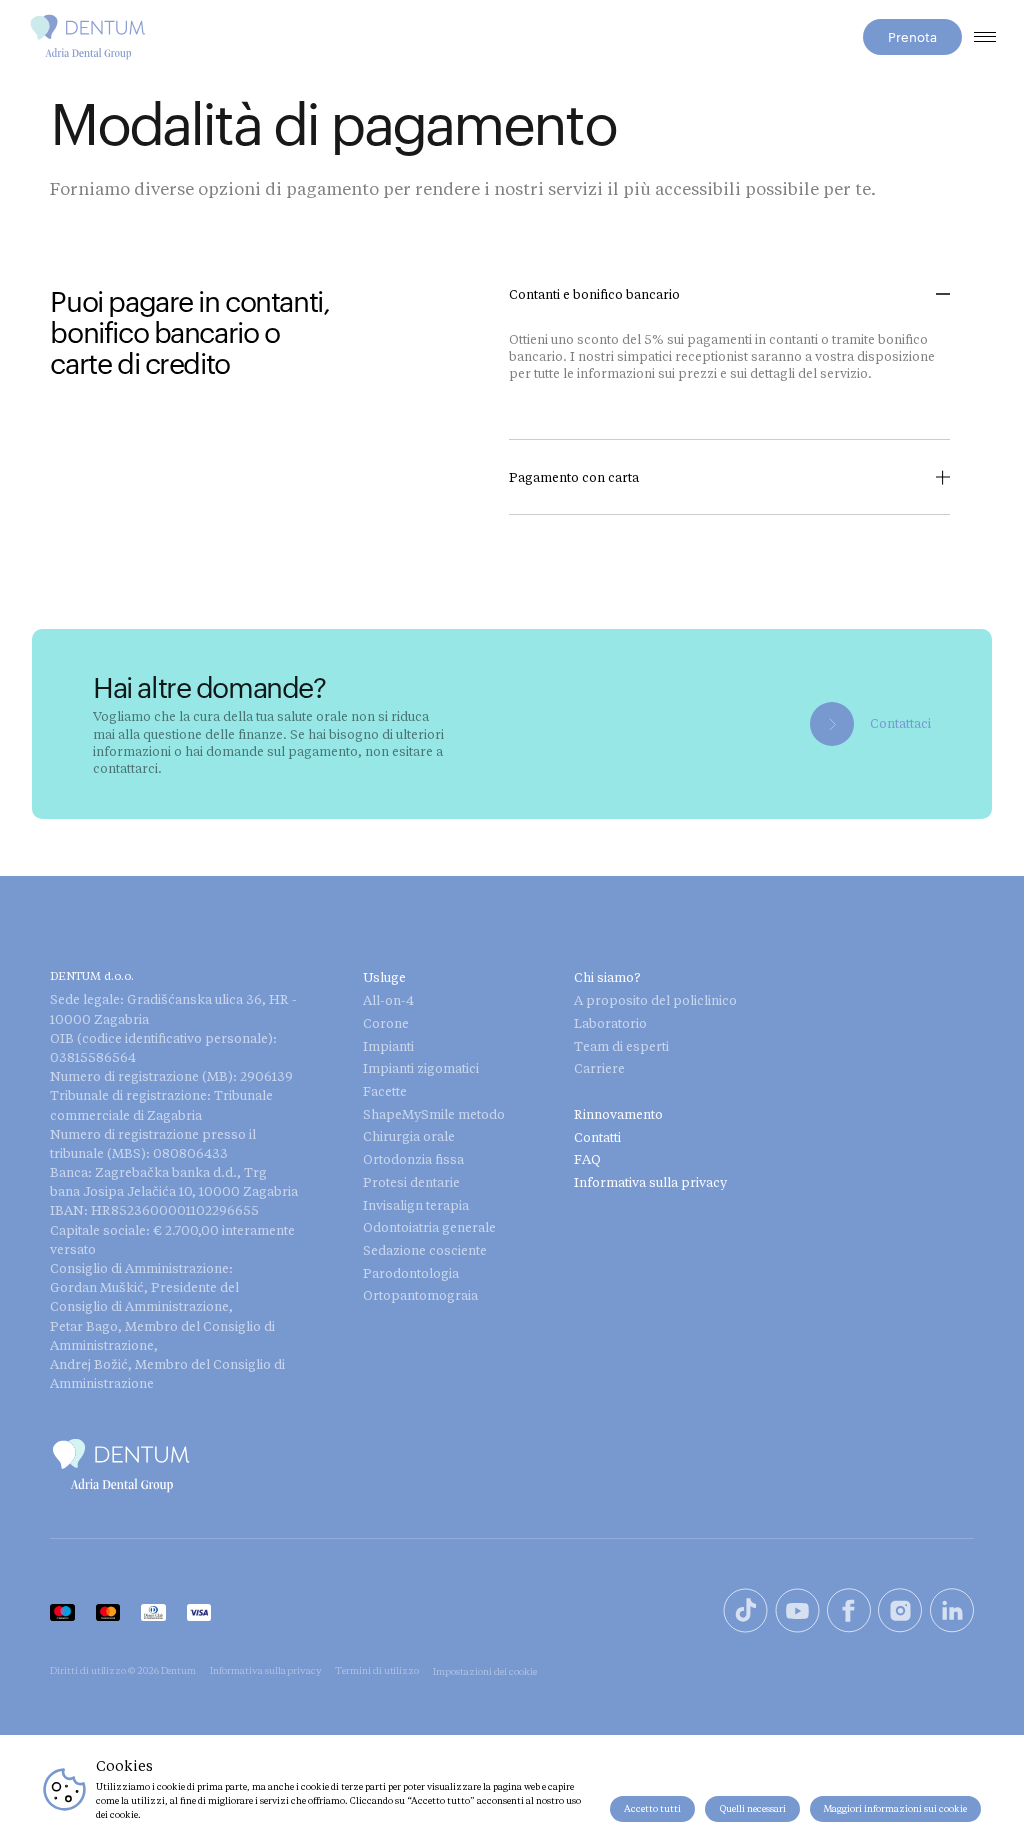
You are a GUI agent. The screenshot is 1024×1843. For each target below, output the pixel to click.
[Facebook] (849, 1612)
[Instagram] (900, 1612)
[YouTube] (797, 1612)
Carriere (599, 1068)
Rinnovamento (618, 1114)
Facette (385, 1091)
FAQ (587, 1159)
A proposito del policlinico (655, 1000)
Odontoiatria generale (429, 1227)
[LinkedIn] (952, 1612)
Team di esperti (621, 1046)
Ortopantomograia (420, 1295)
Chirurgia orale (409, 1136)
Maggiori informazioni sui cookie (895, 1808)
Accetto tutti (652, 1808)
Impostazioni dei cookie (485, 1671)
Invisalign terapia (416, 1205)
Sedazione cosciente (425, 1250)
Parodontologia (411, 1273)
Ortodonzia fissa (413, 1159)
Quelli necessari (753, 1808)
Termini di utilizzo (377, 1670)
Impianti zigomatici (421, 1068)
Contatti (597, 1137)
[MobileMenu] (984, 36)
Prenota (912, 36)
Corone (386, 1023)
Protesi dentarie (411, 1182)
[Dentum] (88, 37)
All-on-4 (388, 1000)
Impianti (388, 1046)
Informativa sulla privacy (650, 1182)
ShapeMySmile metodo (434, 1114)
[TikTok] (745, 1612)
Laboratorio (610, 1023)
